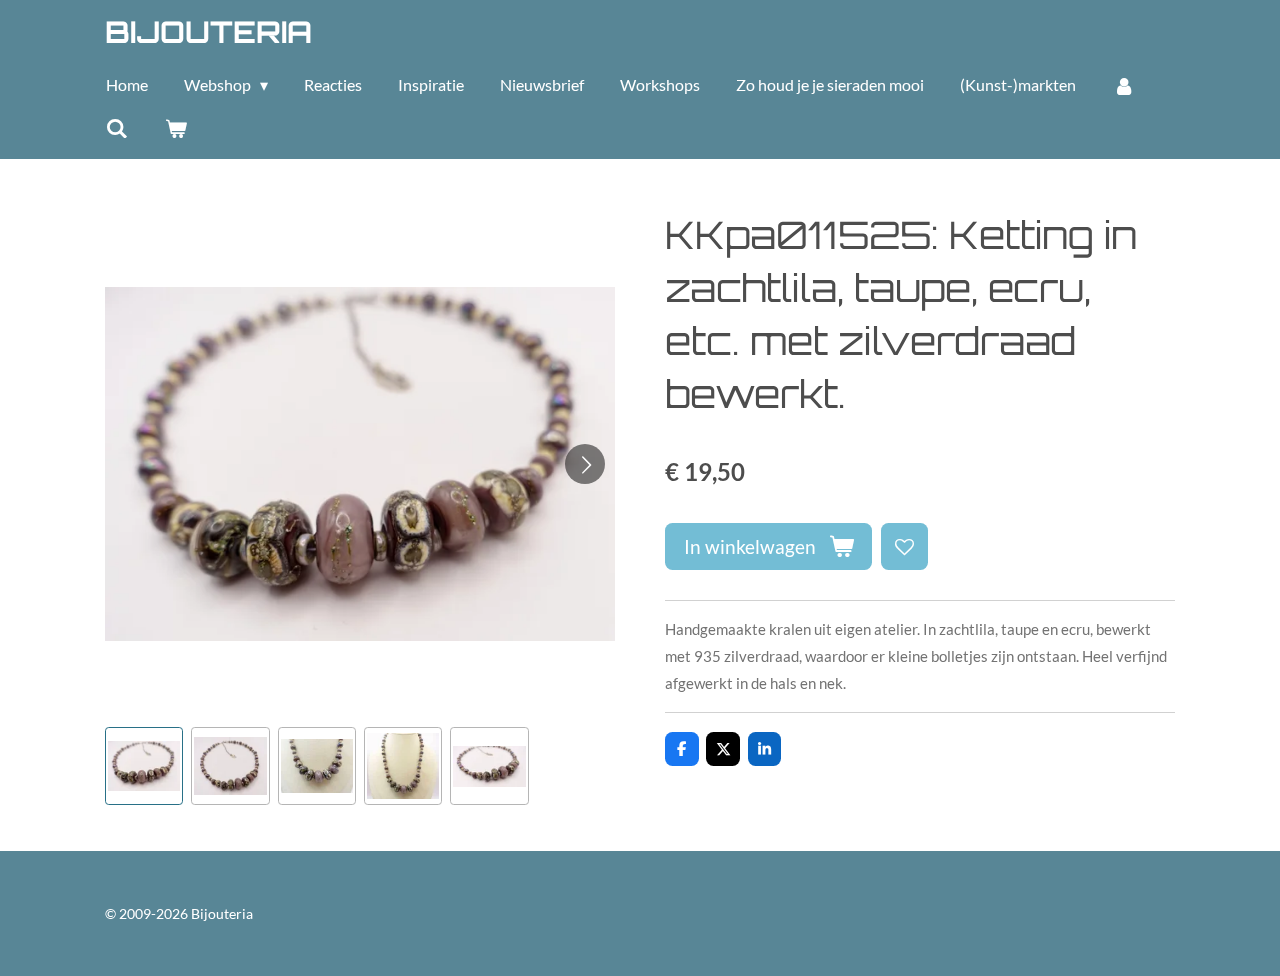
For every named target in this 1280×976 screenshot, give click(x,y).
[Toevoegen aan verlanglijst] (904, 546)
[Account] (1123, 85)
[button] (144, 766)
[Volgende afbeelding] (585, 464)
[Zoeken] (117, 128)
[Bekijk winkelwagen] (175, 128)
